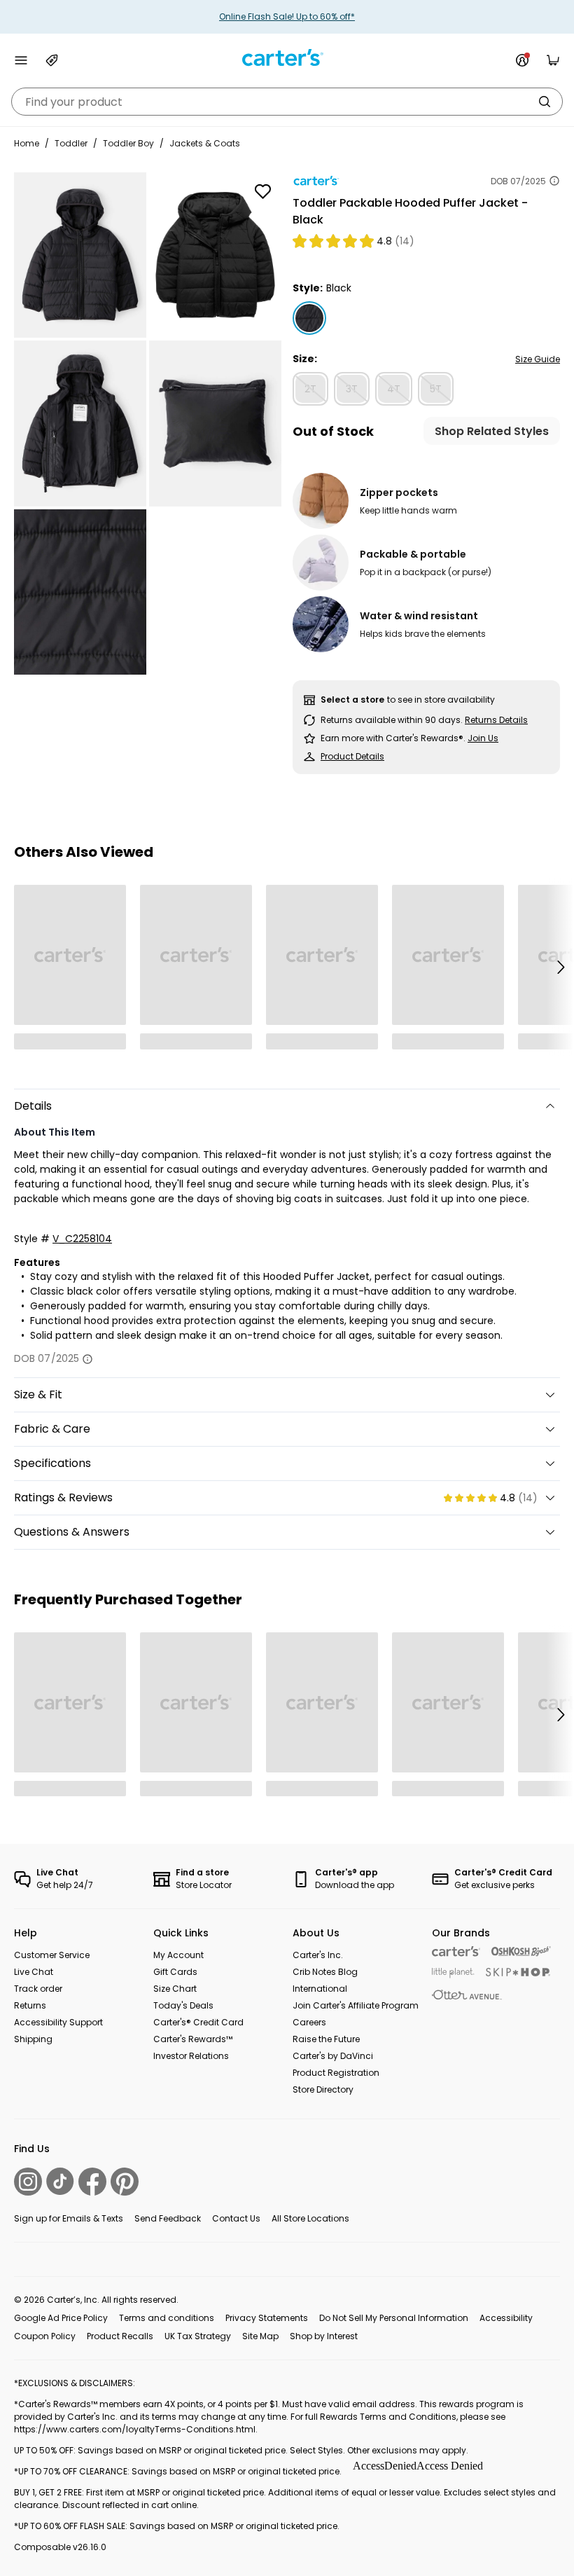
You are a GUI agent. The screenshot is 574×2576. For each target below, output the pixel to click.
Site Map (260, 2336)
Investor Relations (191, 2056)
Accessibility (506, 2318)
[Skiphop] (518, 1972)
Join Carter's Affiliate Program (356, 2005)
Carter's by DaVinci (333, 2056)
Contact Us (236, 2218)
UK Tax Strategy (198, 2336)
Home (27, 143)
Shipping (33, 2039)
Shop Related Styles (492, 431)
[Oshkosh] (521, 1951)
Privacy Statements (267, 2318)
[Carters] (456, 1951)
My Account (178, 1955)
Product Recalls (120, 2336)
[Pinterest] (125, 2182)
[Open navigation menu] (21, 60)
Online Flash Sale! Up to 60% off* (287, 16)
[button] (560, 967)
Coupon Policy (45, 2336)
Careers (309, 2022)
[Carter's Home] (287, 58)
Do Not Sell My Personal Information (394, 2318)
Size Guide (538, 359)
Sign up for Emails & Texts (69, 2218)
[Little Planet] (453, 1973)
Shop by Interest (324, 2336)
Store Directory (323, 2089)
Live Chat (34, 1972)
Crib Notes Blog (325, 1972)
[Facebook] (92, 2182)
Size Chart (175, 1989)
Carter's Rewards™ (193, 2039)
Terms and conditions (167, 2318)
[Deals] (52, 60)
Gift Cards (175, 1972)
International (320, 1989)
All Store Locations (310, 2218)
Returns (30, 2005)
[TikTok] (60, 2181)
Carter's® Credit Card (198, 2022)
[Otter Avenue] (467, 1995)
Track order (38, 1989)
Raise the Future (326, 2039)
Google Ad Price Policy (61, 2318)
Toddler (71, 143)
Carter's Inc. (318, 1955)
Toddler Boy (128, 143)
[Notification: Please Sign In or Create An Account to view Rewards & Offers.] (522, 60)
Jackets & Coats (205, 143)
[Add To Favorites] (262, 191)
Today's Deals (183, 2005)
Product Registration (336, 2073)
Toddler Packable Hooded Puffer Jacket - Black (410, 211)
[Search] (545, 102)
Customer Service (52, 1955)
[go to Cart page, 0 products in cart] (553, 60)
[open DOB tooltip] (554, 181)
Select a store (352, 700)
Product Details (352, 756)
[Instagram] (28, 2182)
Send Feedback (168, 2218)
